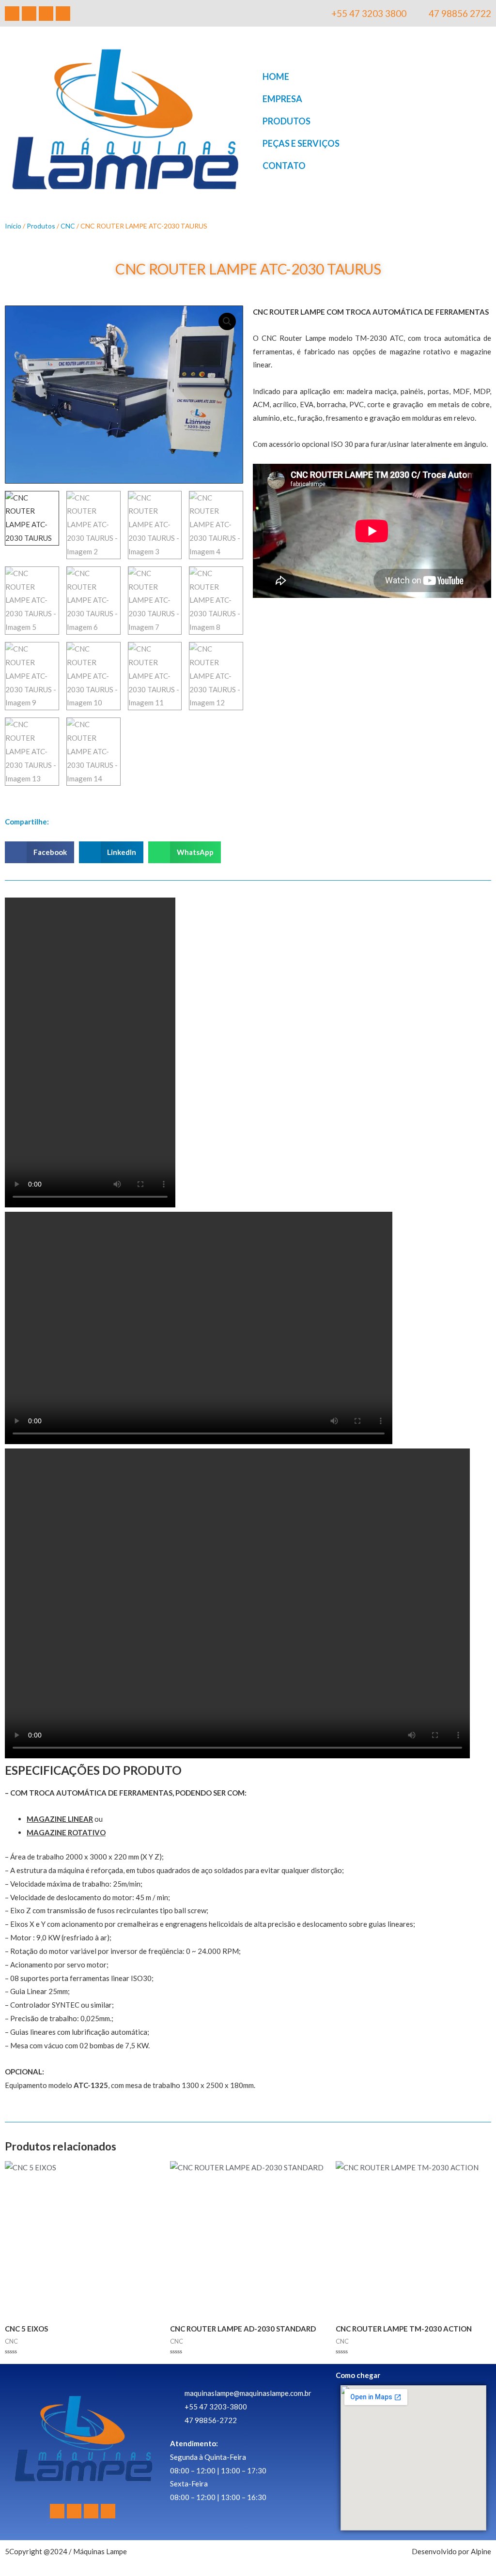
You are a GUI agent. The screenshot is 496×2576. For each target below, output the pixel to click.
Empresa (282, 99)
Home (276, 76)
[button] (227, 321)
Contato (284, 166)
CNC (68, 226)
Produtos (287, 121)
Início (13, 226)
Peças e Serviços (301, 143)
